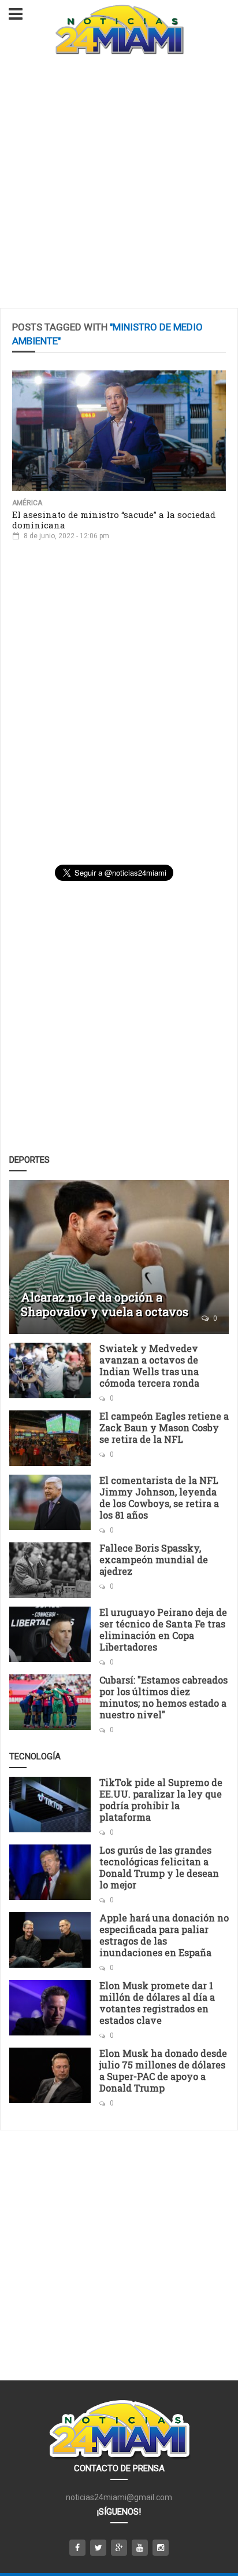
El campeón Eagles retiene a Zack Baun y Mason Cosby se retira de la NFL (164, 1427)
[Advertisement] (119, 183)
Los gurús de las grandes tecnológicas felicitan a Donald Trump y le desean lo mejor (159, 1867)
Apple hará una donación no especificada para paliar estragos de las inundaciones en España (164, 1935)
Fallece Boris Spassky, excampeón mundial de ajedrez (154, 1559)
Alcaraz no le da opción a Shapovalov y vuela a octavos (105, 1304)
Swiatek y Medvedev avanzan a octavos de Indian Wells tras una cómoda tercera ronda (149, 1366)
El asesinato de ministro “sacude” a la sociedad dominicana (114, 520)
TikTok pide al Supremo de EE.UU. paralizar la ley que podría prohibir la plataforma (161, 1800)
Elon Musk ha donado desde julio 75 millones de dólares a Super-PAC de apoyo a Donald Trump (163, 2070)
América (27, 503)
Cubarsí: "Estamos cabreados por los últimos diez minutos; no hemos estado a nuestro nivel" (163, 1697)
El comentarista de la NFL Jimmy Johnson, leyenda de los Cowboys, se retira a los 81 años (159, 1498)
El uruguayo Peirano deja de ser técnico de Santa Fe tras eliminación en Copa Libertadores (163, 1629)
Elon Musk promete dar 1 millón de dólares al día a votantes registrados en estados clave (157, 2003)
